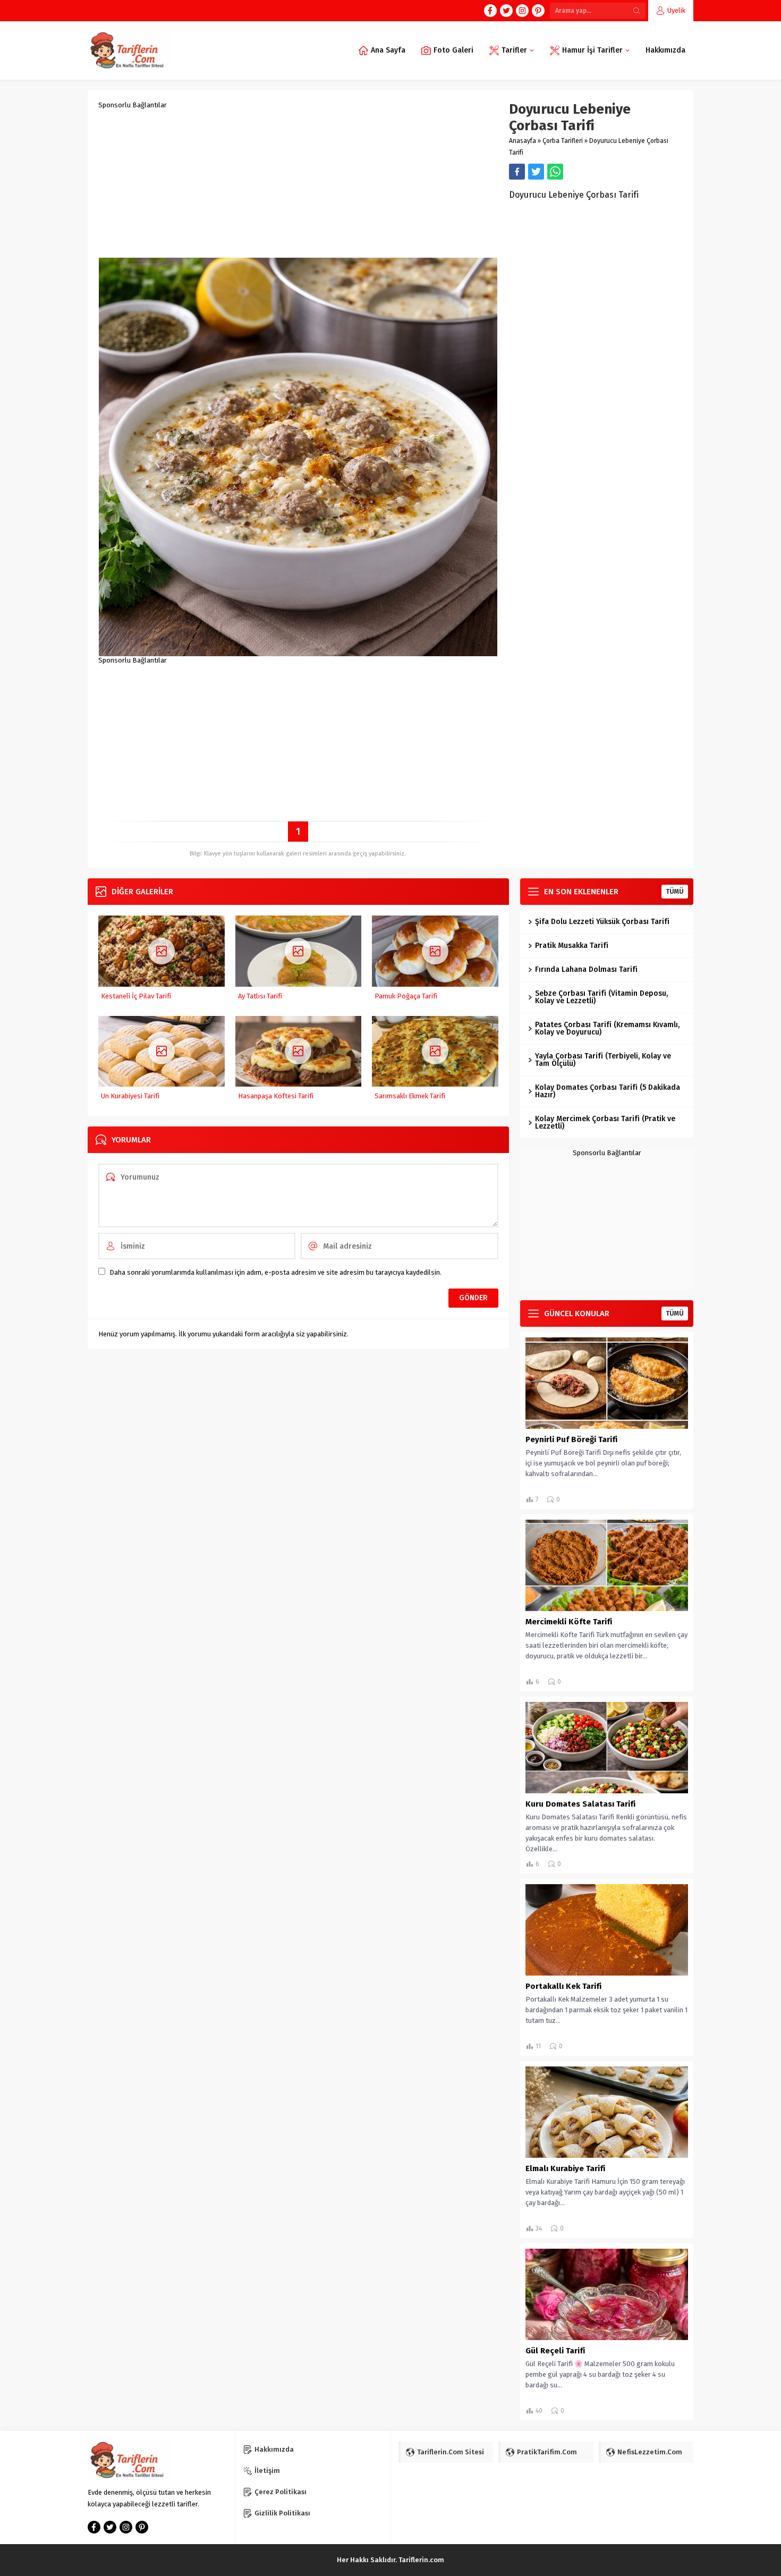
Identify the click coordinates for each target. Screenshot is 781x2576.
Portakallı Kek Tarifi (563, 1986)
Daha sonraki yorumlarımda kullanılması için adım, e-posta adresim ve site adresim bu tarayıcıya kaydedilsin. (275, 1272)
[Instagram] (522, 11)
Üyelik (676, 10)
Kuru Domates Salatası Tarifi (580, 1804)
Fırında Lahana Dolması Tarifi (586, 969)
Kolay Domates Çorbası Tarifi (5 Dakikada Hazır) (608, 1091)
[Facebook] (490, 11)
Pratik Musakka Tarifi (572, 946)
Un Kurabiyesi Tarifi (130, 1096)
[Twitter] (506, 11)
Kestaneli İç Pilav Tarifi (136, 996)
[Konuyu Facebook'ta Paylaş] (517, 172)
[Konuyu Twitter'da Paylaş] (536, 172)
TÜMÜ (675, 892)
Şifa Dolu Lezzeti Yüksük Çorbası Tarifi (602, 922)
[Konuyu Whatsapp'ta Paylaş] (555, 172)
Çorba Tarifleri (563, 141)
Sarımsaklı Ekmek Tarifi (410, 1096)
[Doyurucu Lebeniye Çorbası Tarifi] (298, 652)
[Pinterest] (538, 11)
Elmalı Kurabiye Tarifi (565, 2168)
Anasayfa (523, 141)
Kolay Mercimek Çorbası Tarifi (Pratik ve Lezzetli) (605, 1122)
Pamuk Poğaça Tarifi (406, 996)
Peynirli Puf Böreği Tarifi (571, 1439)
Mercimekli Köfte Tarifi (569, 1622)
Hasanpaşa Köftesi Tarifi (276, 1096)
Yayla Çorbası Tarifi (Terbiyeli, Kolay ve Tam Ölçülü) (603, 1060)
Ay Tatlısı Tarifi (260, 996)
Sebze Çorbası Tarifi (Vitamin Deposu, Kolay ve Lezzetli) (601, 997)
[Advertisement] (298, 183)
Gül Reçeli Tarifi (555, 2351)
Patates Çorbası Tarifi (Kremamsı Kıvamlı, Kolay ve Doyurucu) (607, 1028)
